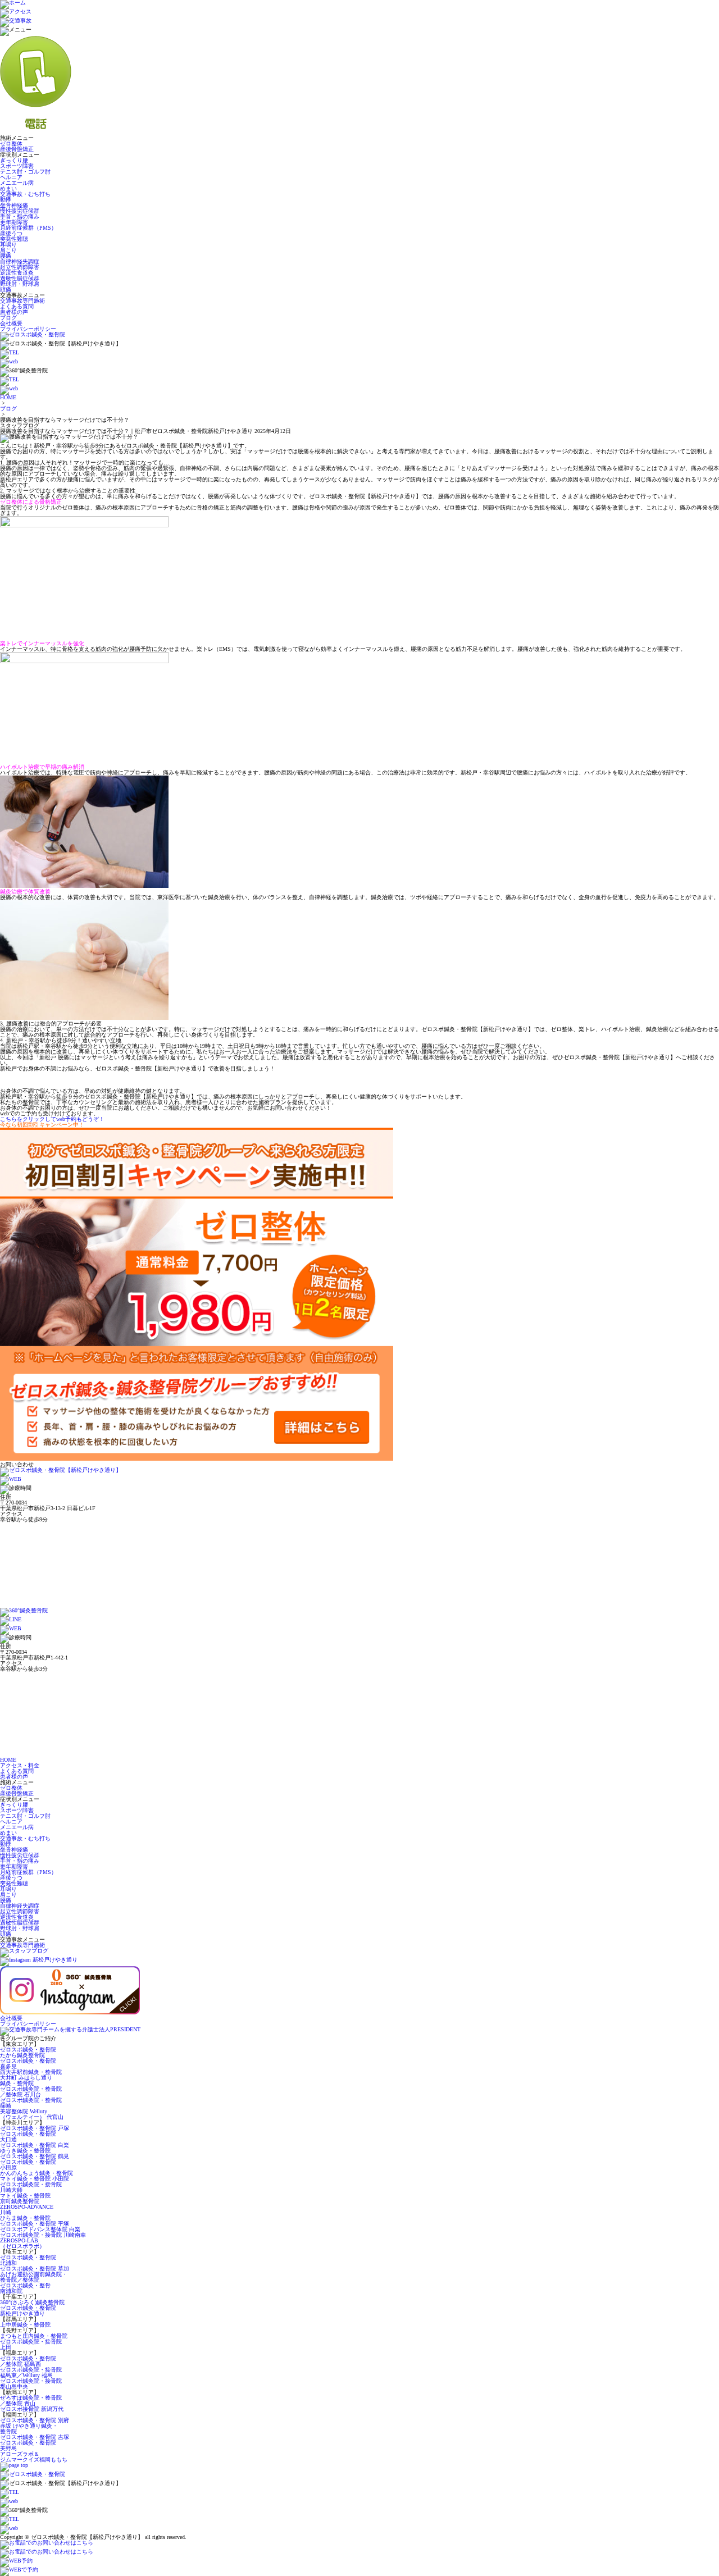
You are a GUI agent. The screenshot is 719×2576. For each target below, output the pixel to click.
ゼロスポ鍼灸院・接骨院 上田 (31, 2344)
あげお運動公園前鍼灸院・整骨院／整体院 (34, 2277)
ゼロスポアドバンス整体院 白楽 (40, 2229)
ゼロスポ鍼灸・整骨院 (28, 2050)
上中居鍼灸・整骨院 (25, 2325)
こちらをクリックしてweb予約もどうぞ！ (52, 1119)
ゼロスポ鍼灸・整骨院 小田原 (28, 2165)
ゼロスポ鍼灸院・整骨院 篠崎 (31, 2103)
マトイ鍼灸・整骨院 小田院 (35, 2179)
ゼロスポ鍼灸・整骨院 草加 (35, 2269)
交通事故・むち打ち (25, 194)
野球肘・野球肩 (20, 284)
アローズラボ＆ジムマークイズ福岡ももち (34, 2457)
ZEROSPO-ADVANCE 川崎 (27, 2210)
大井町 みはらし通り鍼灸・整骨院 (26, 2080)
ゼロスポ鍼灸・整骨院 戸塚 (35, 2128)
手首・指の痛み (20, 216)
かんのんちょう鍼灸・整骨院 (37, 2173)
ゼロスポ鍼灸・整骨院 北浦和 (28, 2260)
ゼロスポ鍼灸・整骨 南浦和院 (25, 2288)
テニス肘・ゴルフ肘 (25, 172)
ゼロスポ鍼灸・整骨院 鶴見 (35, 2156)
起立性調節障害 (20, 267)
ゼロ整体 (11, 143)
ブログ (8, 318)
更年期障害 (14, 222)
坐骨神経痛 (14, 205)
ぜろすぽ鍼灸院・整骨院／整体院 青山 (31, 2401)
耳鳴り (8, 245)
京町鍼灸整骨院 (20, 2201)
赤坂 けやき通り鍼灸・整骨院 (29, 2429)
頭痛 (6, 289)
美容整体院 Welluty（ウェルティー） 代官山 (32, 2114)
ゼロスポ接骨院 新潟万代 (32, 2409)
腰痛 (6, 256)
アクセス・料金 (20, 1765)
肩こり (8, 250)
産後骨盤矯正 (17, 149)
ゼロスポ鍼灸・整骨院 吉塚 (35, 2437)
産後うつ (11, 233)
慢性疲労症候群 (20, 211)
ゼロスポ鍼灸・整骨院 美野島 (28, 2445)
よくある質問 (17, 306)
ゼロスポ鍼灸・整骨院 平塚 (35, 2224)
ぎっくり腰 (14, 160)
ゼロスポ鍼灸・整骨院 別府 (35, 2420)
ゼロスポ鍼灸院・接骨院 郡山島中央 (31, 2384)
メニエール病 (17, 183)
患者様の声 (14, 312)
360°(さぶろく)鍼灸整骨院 (32, 2302)
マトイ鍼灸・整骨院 (25, 2196)
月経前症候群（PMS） (28, 228)
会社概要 (11, 323)
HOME (8, 397)
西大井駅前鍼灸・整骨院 (31, 2072)
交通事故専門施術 (22, 301)
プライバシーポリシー (28, 329)
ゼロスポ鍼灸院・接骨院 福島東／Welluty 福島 (31, 2372)
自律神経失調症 (20, 261)
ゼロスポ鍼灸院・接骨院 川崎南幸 (43, 2235)
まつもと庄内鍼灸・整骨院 (34, 2336)
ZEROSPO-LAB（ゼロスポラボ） (22, 2243)
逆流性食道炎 (17, 273)
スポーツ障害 (17, 166)
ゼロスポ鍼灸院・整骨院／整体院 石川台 (31, 2092)
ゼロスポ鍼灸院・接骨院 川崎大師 (31, 2187)
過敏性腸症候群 (20, 278)
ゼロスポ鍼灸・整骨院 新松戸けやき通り (28, 2311)
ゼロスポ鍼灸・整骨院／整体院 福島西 (28, 2361)
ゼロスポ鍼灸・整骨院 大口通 (28, 2137)
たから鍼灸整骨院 (22, 2055)
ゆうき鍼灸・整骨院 (25, 2151)
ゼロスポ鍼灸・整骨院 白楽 (35, 2145)
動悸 (6, 200)
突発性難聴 (14, 239)
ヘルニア (11, 177)
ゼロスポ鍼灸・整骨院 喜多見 (28, 2064)
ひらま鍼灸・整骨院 (25, 2218)
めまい (8, 188)
